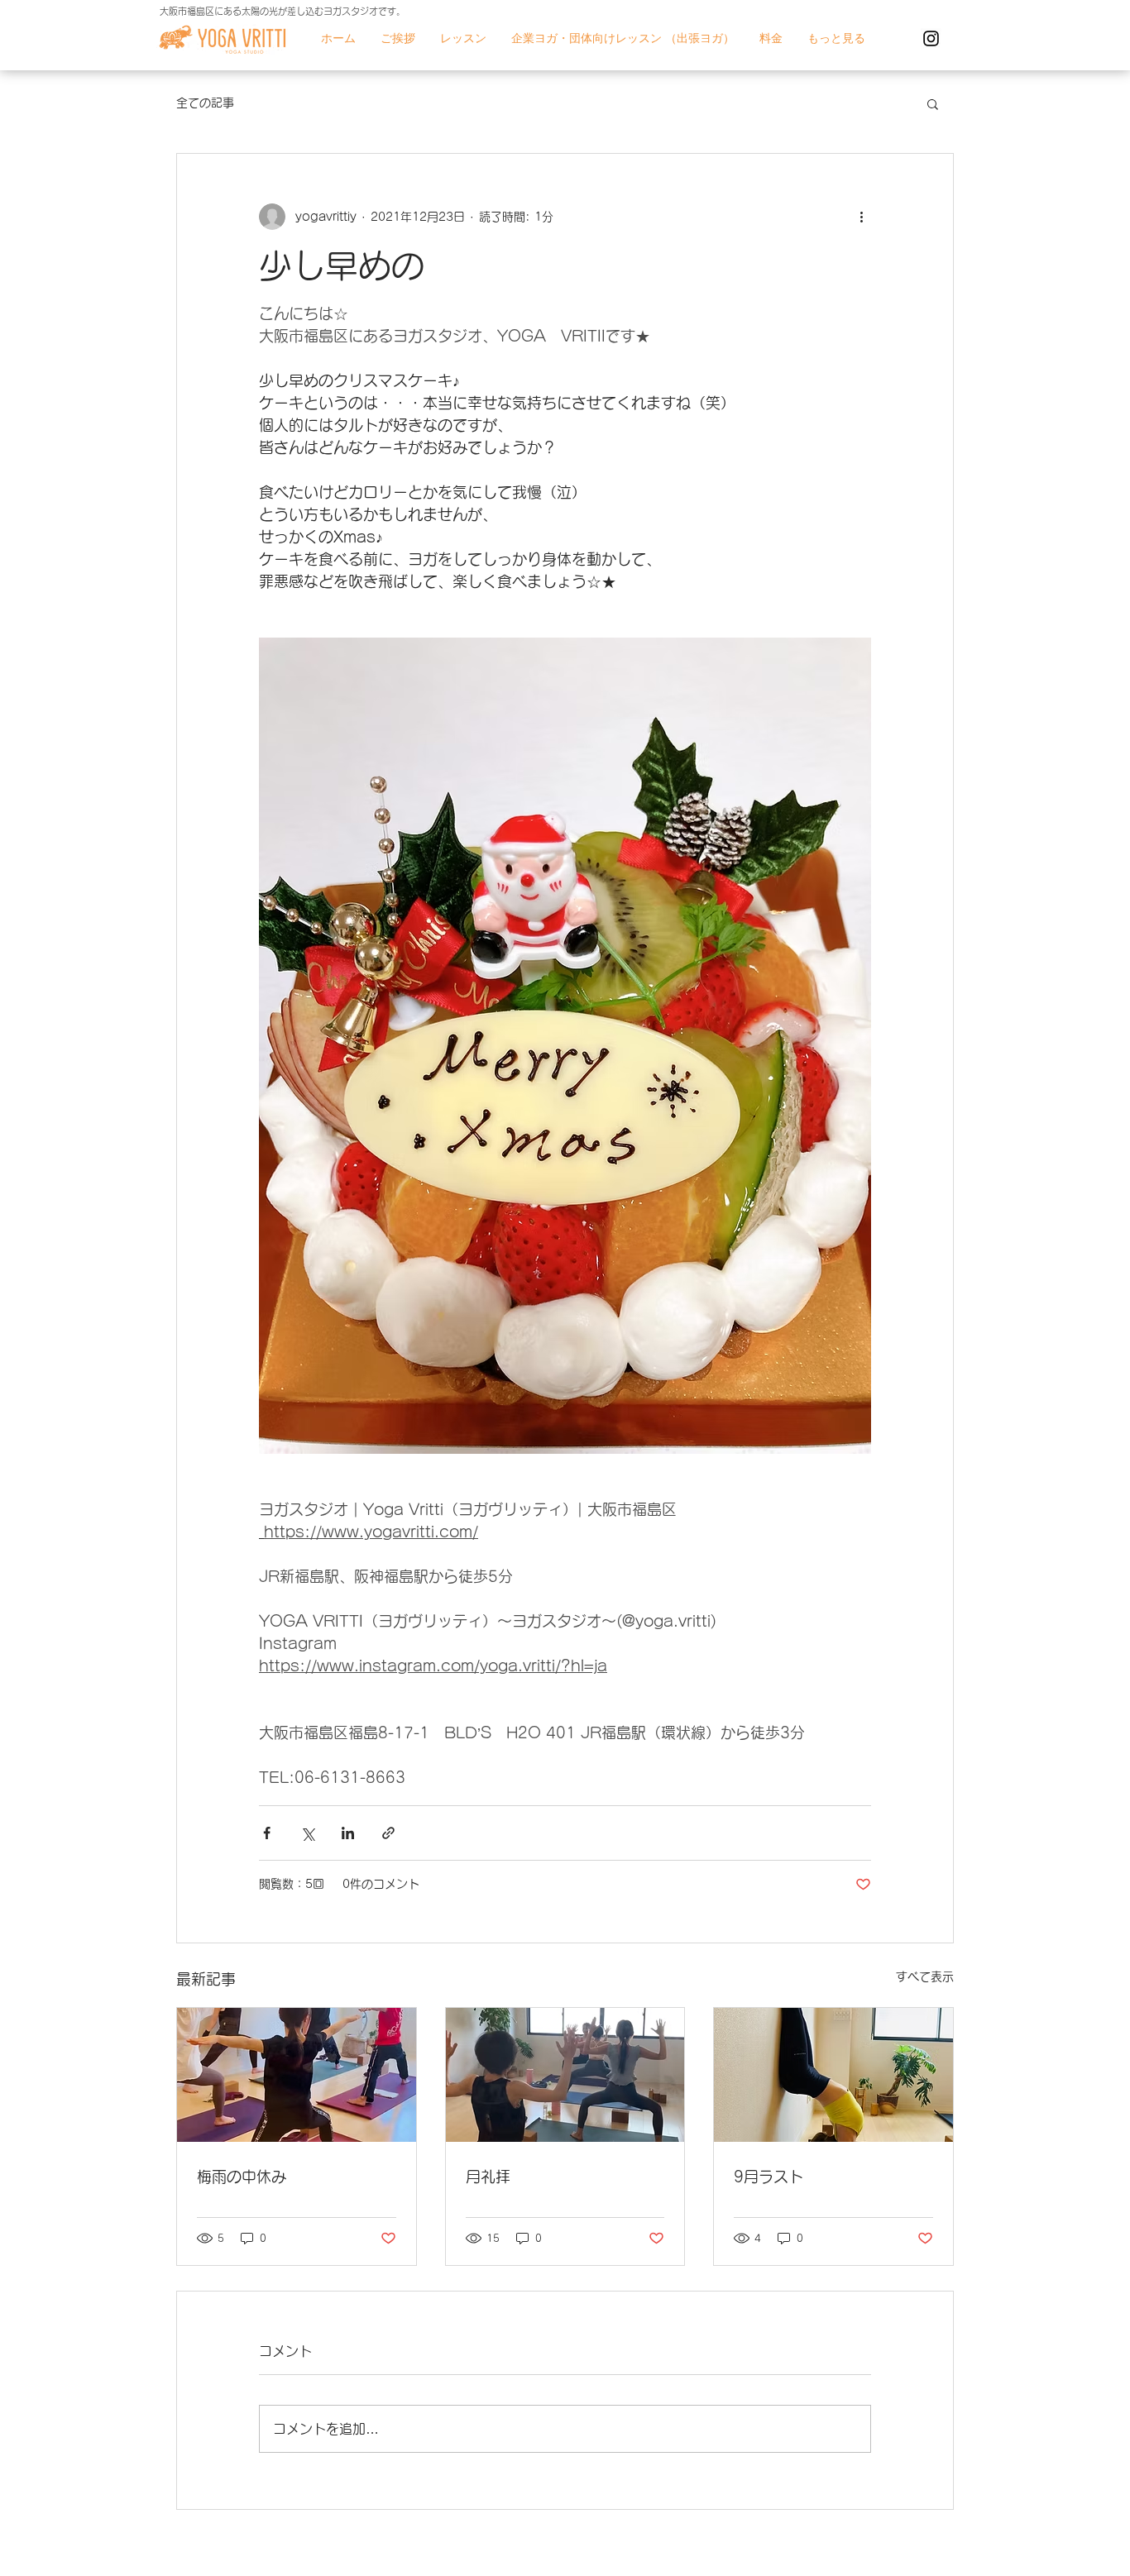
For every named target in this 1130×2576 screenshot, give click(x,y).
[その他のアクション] (861, 217)
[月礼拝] (565, 2075)
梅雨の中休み (242, 2177)
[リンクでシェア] (388, 1833)
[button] (933, 103)
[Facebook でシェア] (267, 1833)
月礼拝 (488, 2177)
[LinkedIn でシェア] (348, 1833)
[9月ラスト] (833, 2075)
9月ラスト (768, 2177)
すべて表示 (925, 1976)
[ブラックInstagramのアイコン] (931, 38)
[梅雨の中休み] (297, 2075)
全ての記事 (205, 103)
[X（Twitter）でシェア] (307, 1833)
